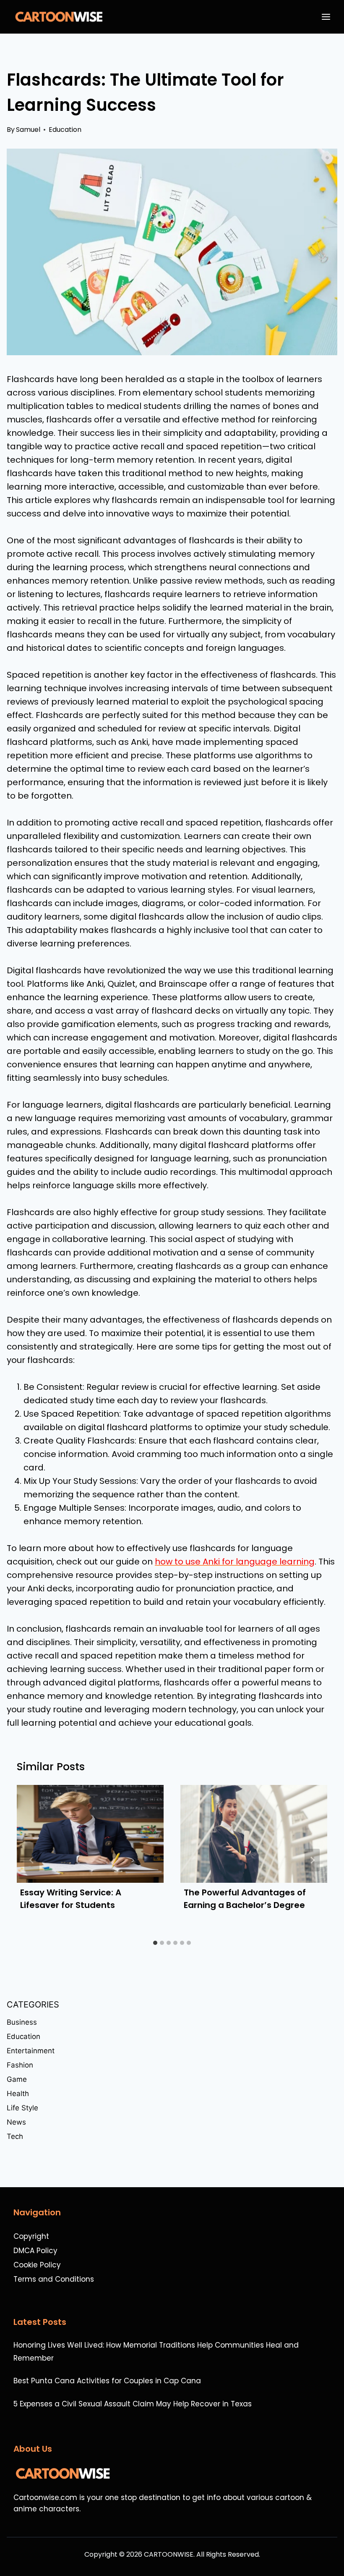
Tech (15, 2136)
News (16, 2122)
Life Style (22, 2108)
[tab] (155, 1943)
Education (65, 130)
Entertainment (31, 2051)
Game (17, 2079)
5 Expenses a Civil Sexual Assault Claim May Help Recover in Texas (133, 2404)
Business (22, 2022)
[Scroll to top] (333, 2547)
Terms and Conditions (54, 2279)
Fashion (20, 2065)
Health (18, 2094)
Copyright (31, 2236)
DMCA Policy (35, 2251)
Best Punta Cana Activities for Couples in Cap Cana (107, 2381)
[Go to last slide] (32, 1860)
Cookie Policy (37, 2265)
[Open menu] (328, 17)
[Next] (312, 1860)
